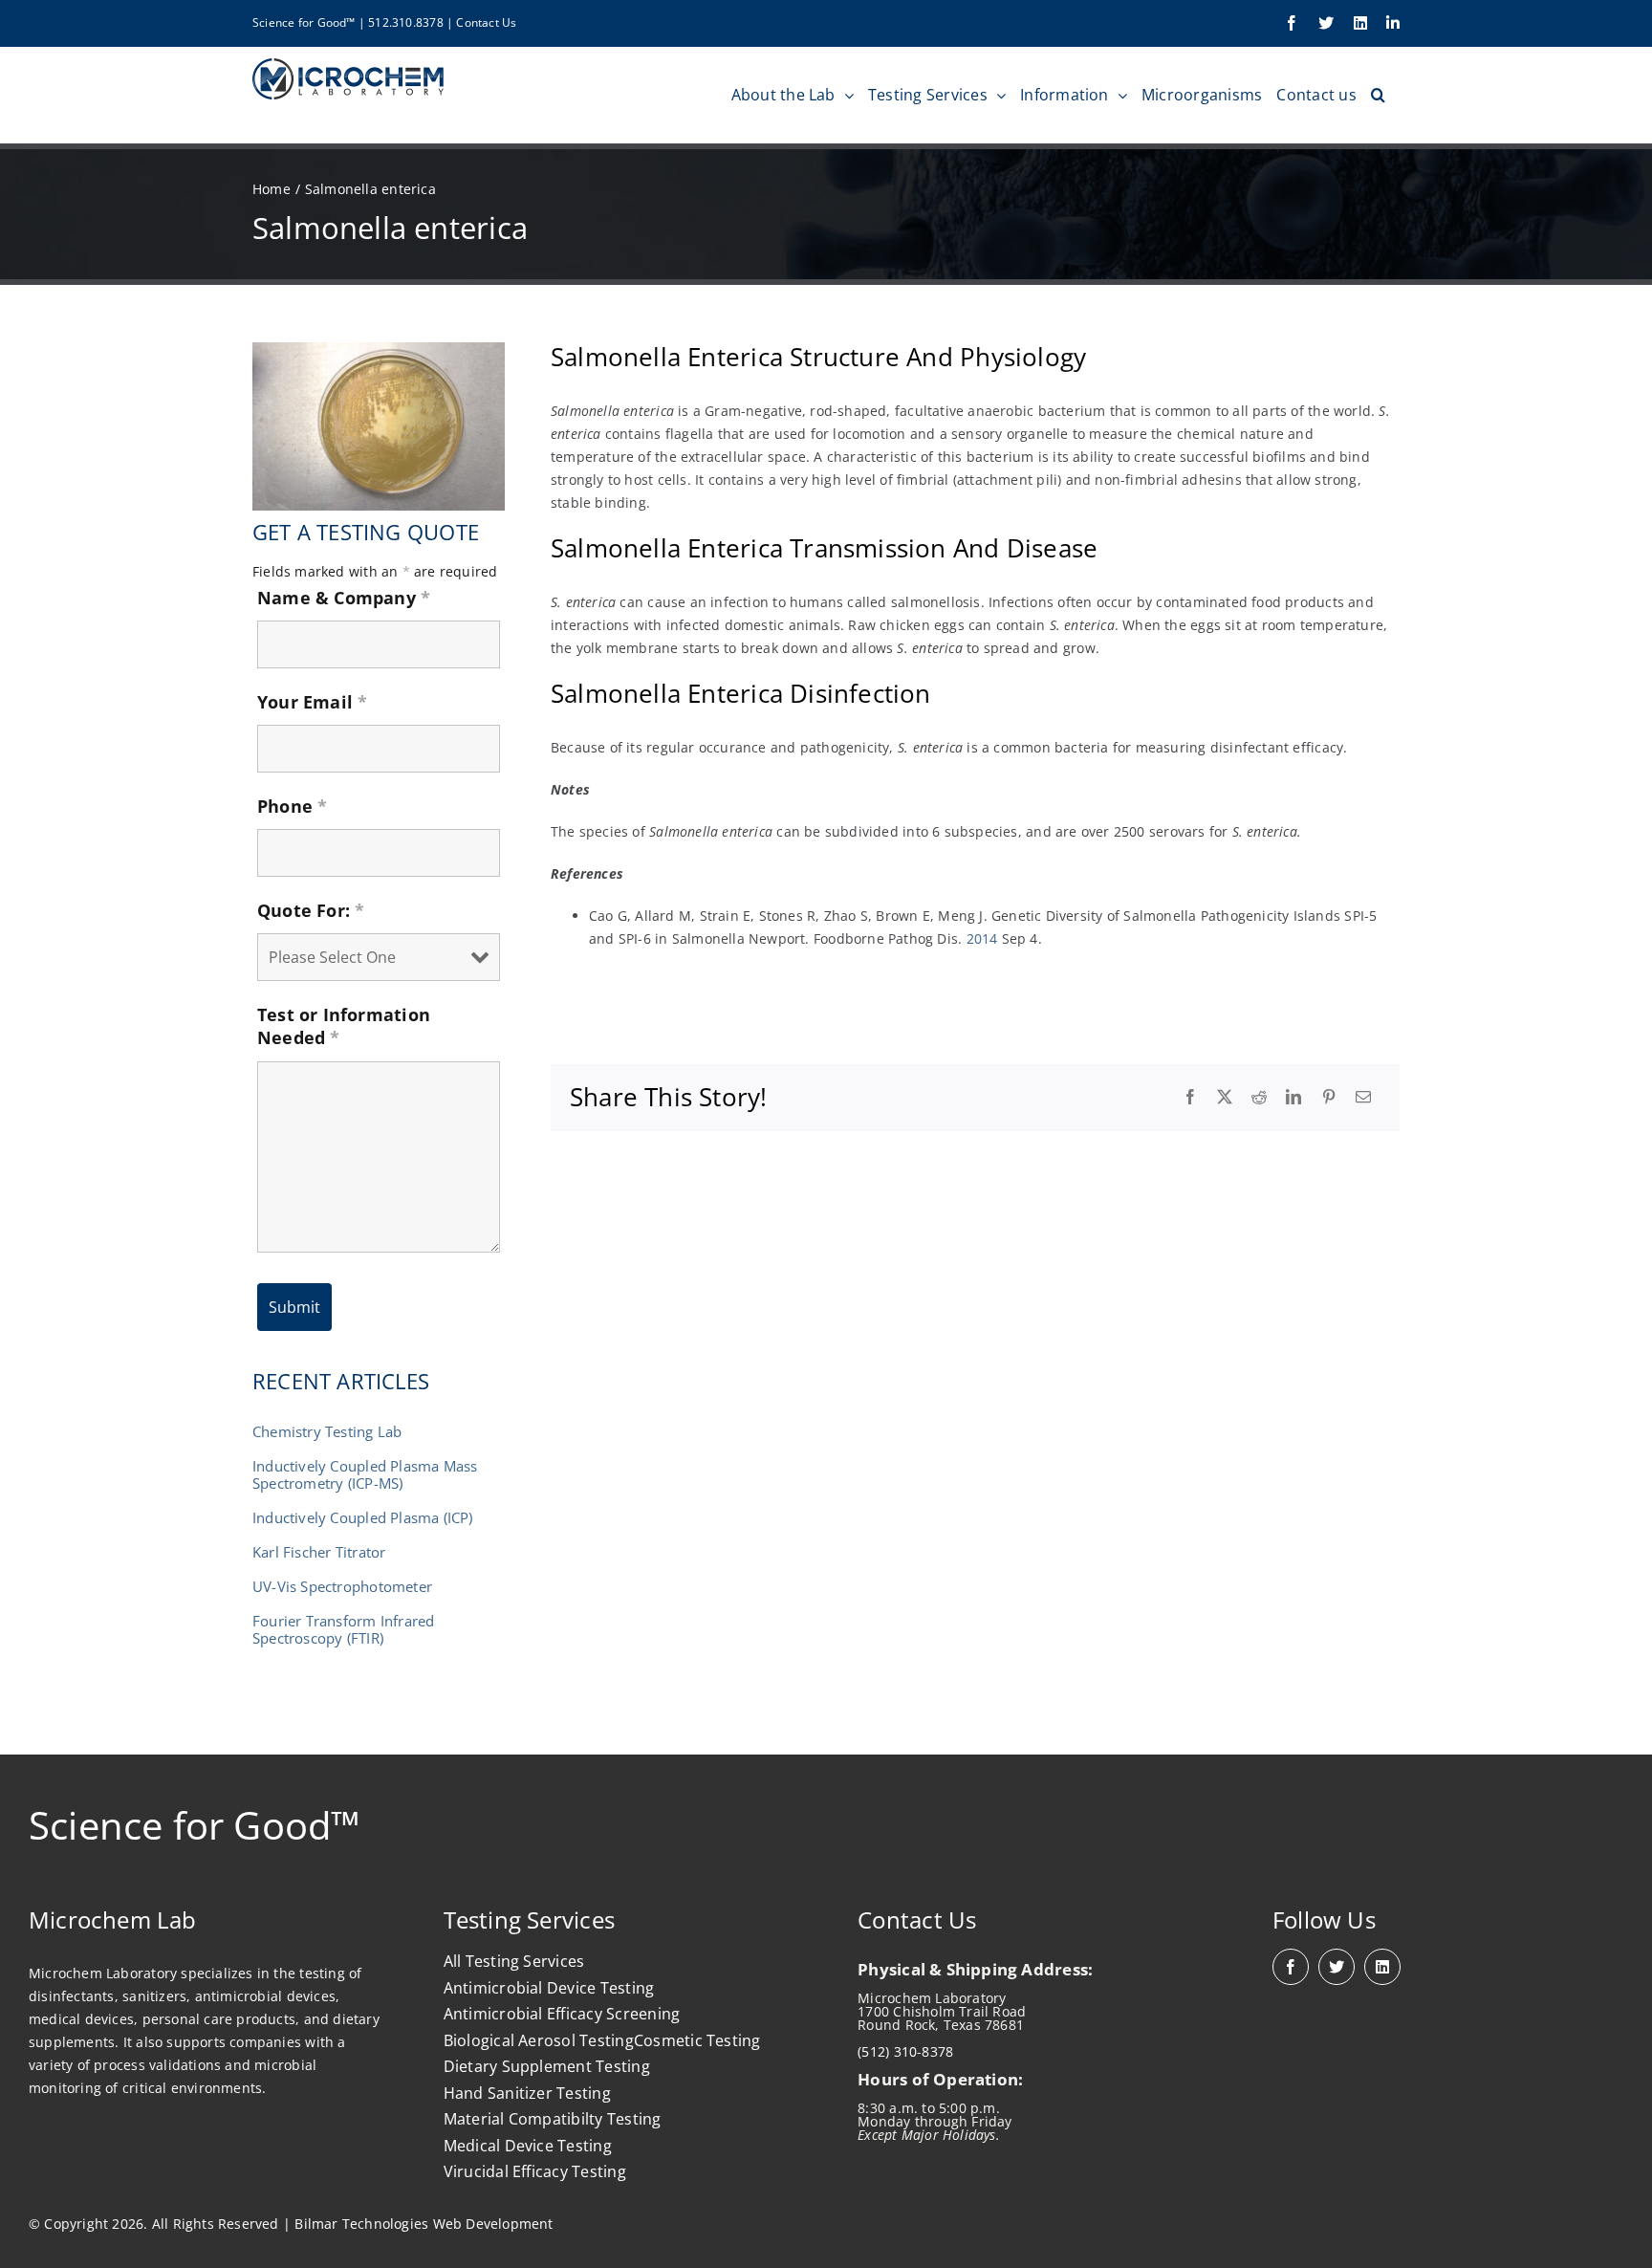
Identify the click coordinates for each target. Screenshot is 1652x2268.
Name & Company (344, 598)
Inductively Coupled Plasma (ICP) (363, 1517)
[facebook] (1291, 1967)
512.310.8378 (406, 22)
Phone (292, 806)
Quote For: (311, 910)
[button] (1378, 95)
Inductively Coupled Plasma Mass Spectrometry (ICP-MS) (365, 1474)
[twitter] (1337, 1967)
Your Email (313, 702)
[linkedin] (1382, 1967)
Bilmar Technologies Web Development (424, 2224)
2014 (982, 938)
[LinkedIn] (1293, 1098)
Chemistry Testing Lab (327, 1431)
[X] (1225, 1098)
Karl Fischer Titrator (319, 1552)
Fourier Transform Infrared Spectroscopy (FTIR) (343, 1629)
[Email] (1363, 1098)
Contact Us (486, 22)
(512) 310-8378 (905, 2051)
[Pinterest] (1329, 1098)
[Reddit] (1259, 1098)
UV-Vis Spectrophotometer (342, 1586)
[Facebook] (1190, 1098)
